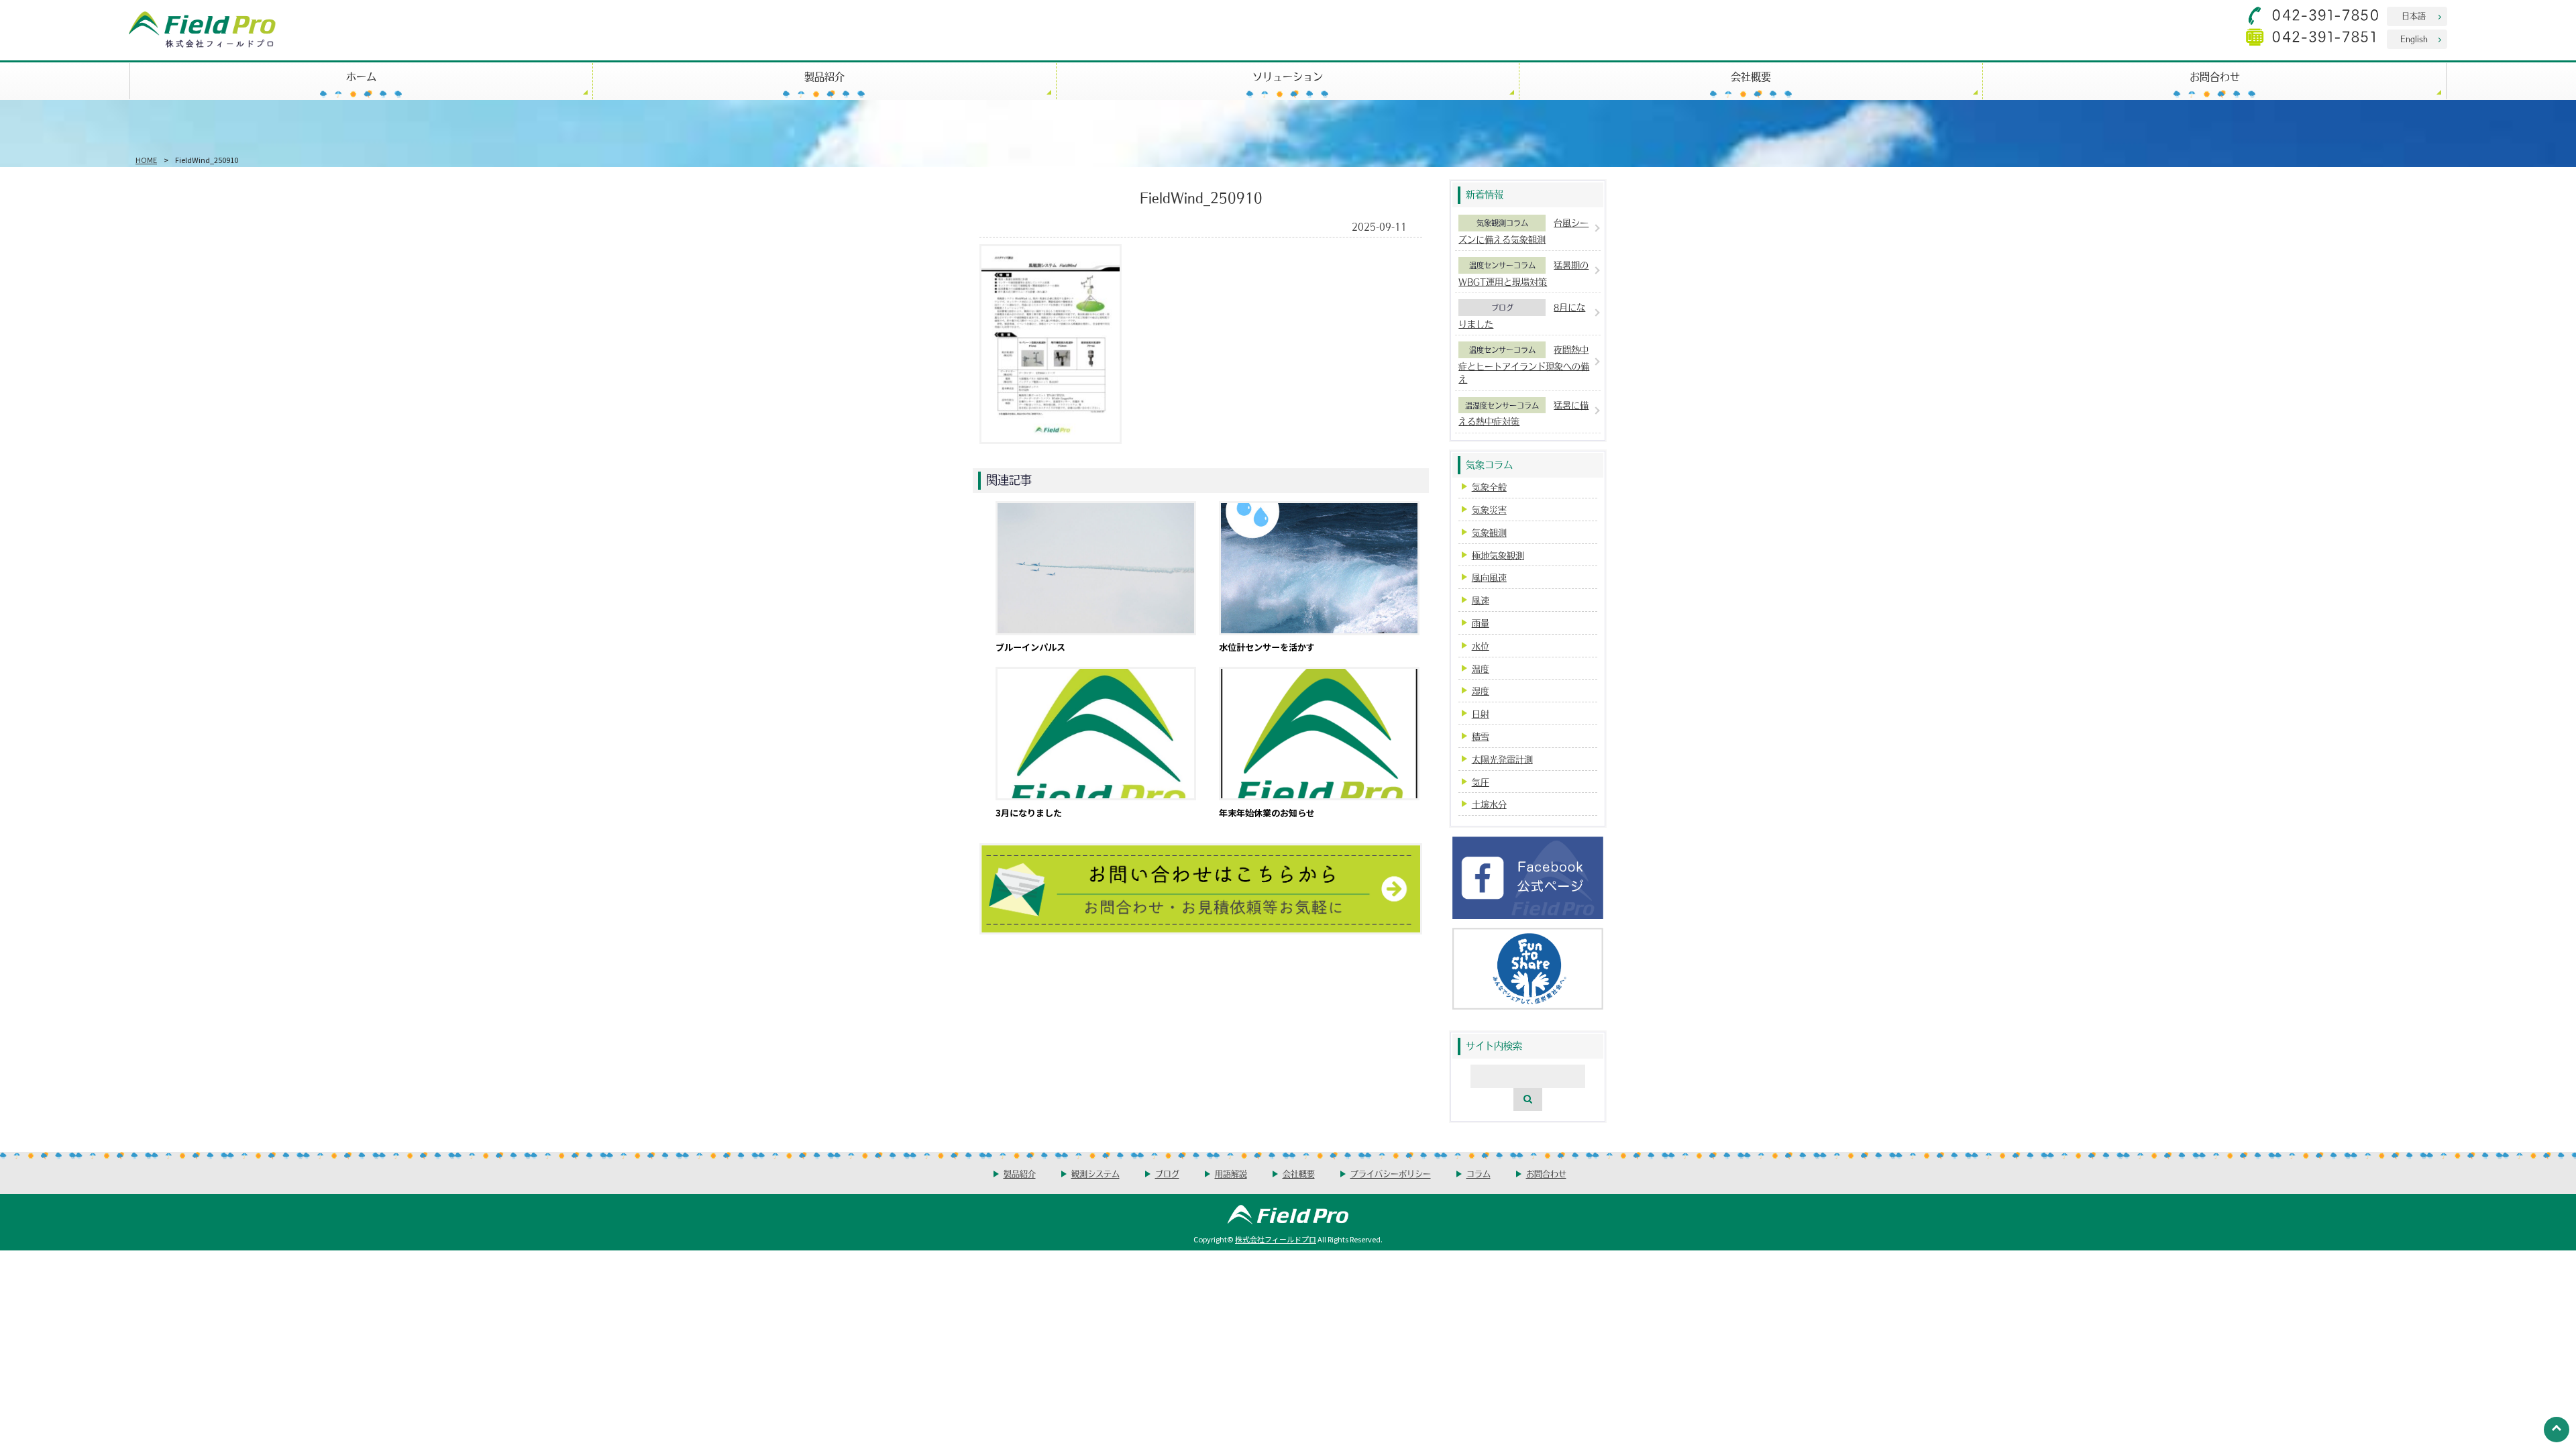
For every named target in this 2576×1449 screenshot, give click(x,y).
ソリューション (1288, 76)
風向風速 (1489, 577)
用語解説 (1231, 1174)
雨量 (1481, 623)
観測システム (1095, 1174)
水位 (1481, 646)
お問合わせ (2215, 76)
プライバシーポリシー (1391, 1174)
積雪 (1481, 736)
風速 (1481, 600)
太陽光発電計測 (1502, 759)
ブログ (1502, 307)
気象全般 (1489, 487)
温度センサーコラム (1502, 265)
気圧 (1481, 782)
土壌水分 (1489, 804)
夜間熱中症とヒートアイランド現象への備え (1524, 364)
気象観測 (1489, 532)
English (2414, 39)
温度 (1481, 668)
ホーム (361, 76)
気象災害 (1489, 509)
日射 (1481, 713)
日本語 (2414, 16)
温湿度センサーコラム (1502, 405)
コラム (1479, 1174)
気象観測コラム (1502, 223)
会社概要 (1751, 76)
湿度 (1481, 691)
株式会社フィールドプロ (1276, 1239)
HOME (146, 160)
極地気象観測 (1498, 555)
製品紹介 (824, 76)
